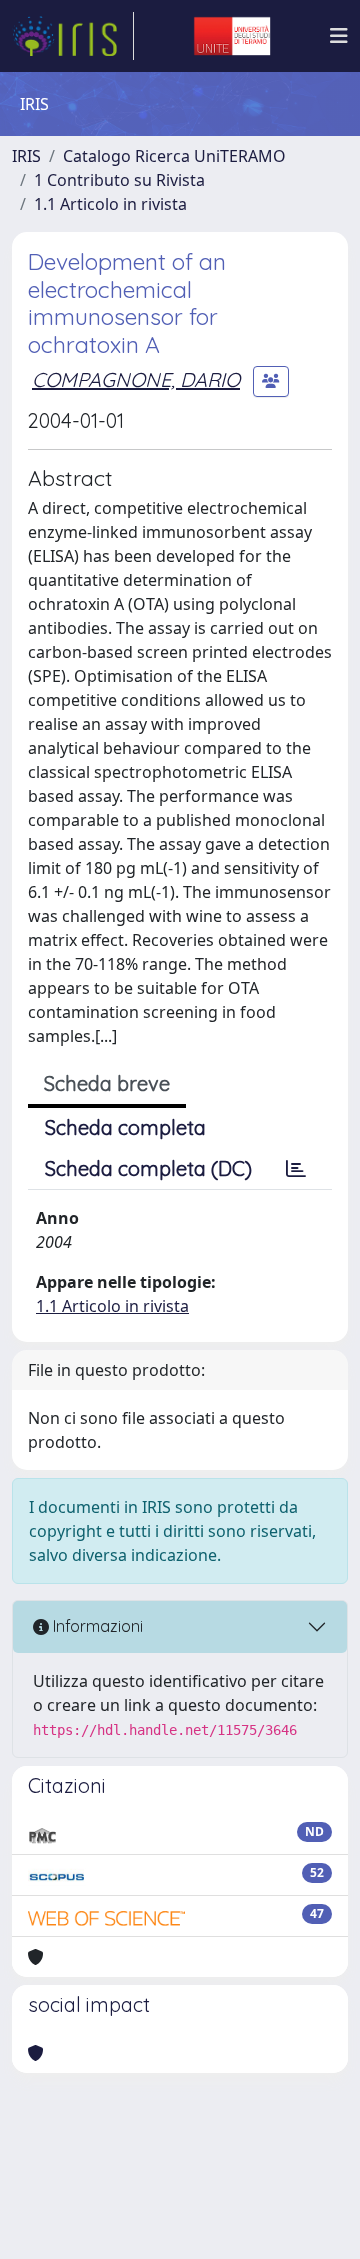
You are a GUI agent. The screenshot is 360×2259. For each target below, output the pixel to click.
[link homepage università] (232, 36)
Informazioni (96, 1626)
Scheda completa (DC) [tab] (148, 1168)
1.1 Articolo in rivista (110, 204)
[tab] (296, 1169)
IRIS (26, 156)
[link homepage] (73, 36)
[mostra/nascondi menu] (339, 36)
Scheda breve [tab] (107, 1083)
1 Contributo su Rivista (119, 180)
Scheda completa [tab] (125, 1127)
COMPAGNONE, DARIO (136, 379)
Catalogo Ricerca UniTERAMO (174, 156)
